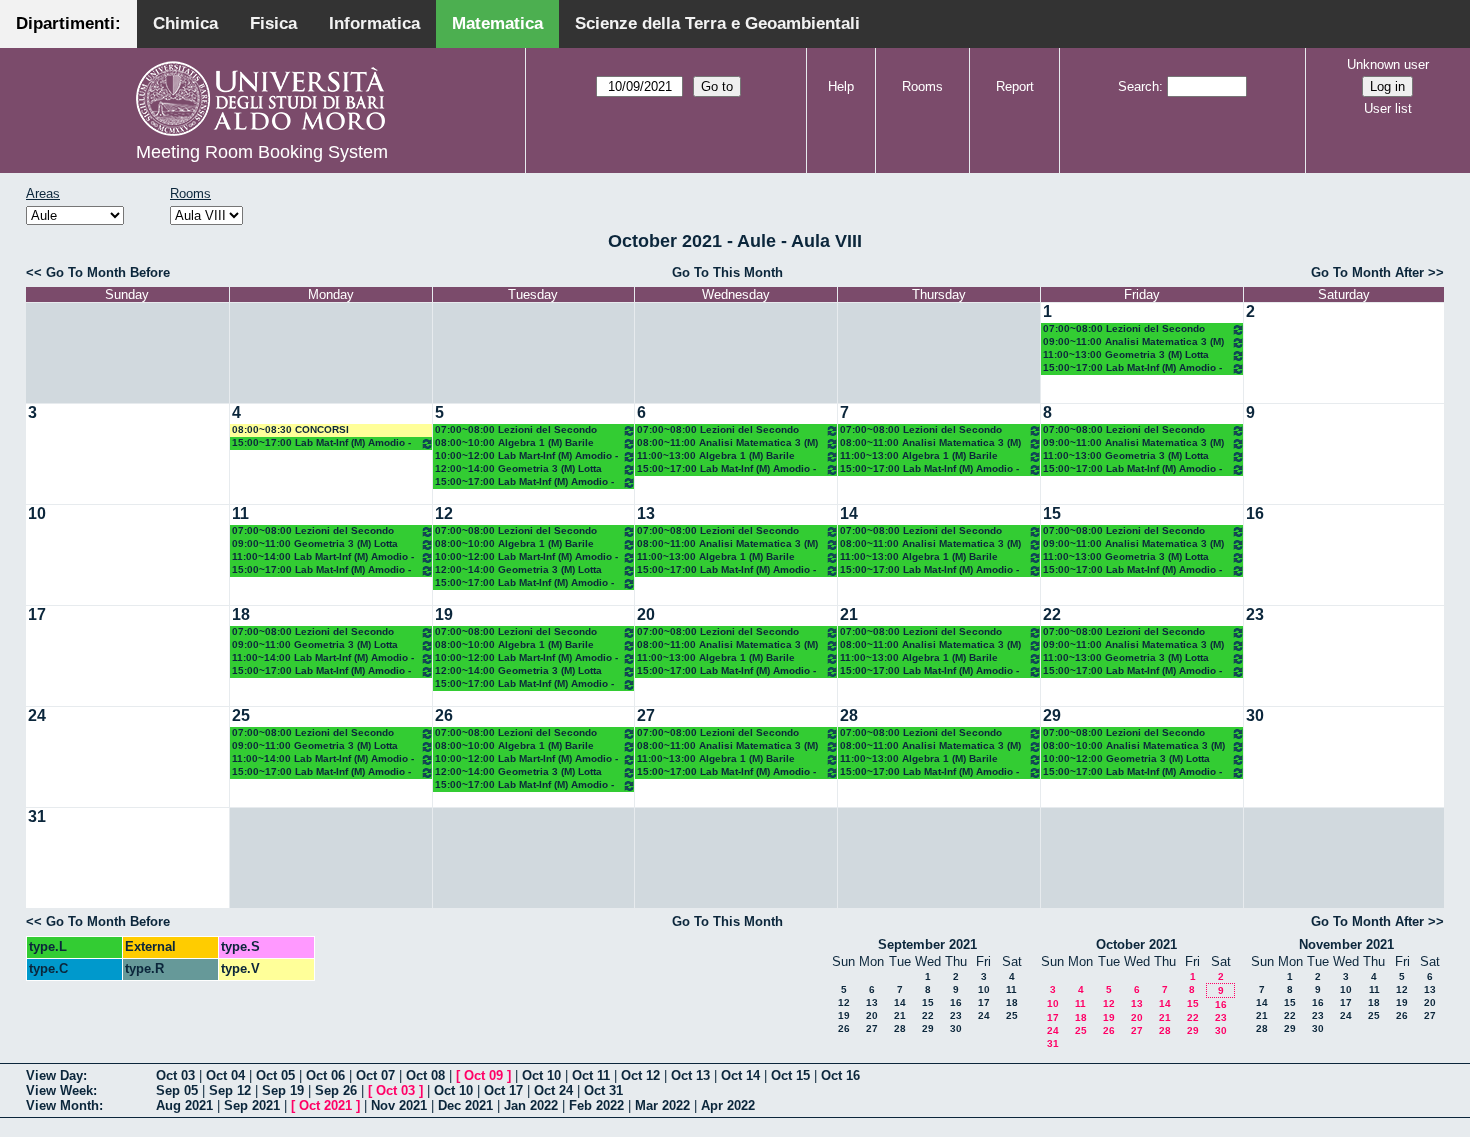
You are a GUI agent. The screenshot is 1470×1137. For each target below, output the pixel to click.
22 (1052, 614)
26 (444, 715)
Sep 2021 (252, 1105)
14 (849, 513)
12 (444, 513)
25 (241, 715)
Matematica (497, 23)
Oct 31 (603, 1090)
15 (1052, 513)
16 (1255, 513)
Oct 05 (275, 1075)
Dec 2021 (465, 1105)
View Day (54, 1075)
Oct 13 (690, 1075)
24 (37, 715)
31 (37, 816)
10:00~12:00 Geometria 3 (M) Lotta (1126, 758)
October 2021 (1136, 944)
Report (1015, 86)
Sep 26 (336, 1090)
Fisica (273, 23)
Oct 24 (553, 1090)
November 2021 (1346, 944)
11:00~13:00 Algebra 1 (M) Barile (716, 455)
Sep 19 (283, 1090)
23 (1255, 614)
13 (646, 513)
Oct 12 (640, 1075)
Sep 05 (177, 1090)
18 (241, 614)
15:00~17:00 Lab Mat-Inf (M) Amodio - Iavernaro (1132, 368)
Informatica (374, 23)
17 (37, 614)
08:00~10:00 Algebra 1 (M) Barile (514, 442)
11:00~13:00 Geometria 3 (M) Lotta (1126, 354)
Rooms (922, 86)
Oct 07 (375, 1075)
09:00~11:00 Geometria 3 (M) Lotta (315, 543)
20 (646, 614)
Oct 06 (325, 1075)
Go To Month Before (108, 272)
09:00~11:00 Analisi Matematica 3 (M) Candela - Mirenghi (1133, 342)
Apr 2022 (728, 1105)
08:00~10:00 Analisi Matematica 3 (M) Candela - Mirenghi (1134, 746)
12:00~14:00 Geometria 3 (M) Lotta (518, 468)
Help (841, 86)
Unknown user (1388, 64)
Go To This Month (727, 272)
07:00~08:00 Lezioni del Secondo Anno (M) (1124, 329)
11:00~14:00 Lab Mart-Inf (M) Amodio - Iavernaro (323, 557)
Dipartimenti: (68, 23)
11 (240, 513)
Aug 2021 (184, 1105)
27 (646, 715)
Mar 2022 (662, 1105)
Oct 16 (840, 1075)
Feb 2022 (596, 1105)
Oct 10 (541, 1075)
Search (1138, 86)
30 (1255, 715)
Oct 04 (225, 1075)
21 (849, 614)
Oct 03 (175, 1075)
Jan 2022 (531, 1105)
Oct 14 (740, 1075)
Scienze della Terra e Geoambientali (717, 23)
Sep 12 (230, 1090)
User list (1388, 108)
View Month (62, 1105)
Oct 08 (425, 1075)
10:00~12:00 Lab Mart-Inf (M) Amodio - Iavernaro (526, 456)
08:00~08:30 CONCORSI (290, 429)
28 (849, 715)
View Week (59, 1090)
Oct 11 (591, 1075)
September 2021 (927, 944)
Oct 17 (503, 1090)
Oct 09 (483, 1075)
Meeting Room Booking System (262, 152)
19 (444, 614)
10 (37, 513)
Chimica (185, 23)
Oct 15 (790, 1075)
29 (1052, 715)
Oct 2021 (325, 1105)
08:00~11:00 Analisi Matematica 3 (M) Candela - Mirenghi (727, 443)
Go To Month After (1367, 272)
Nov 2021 (399, 1105)
